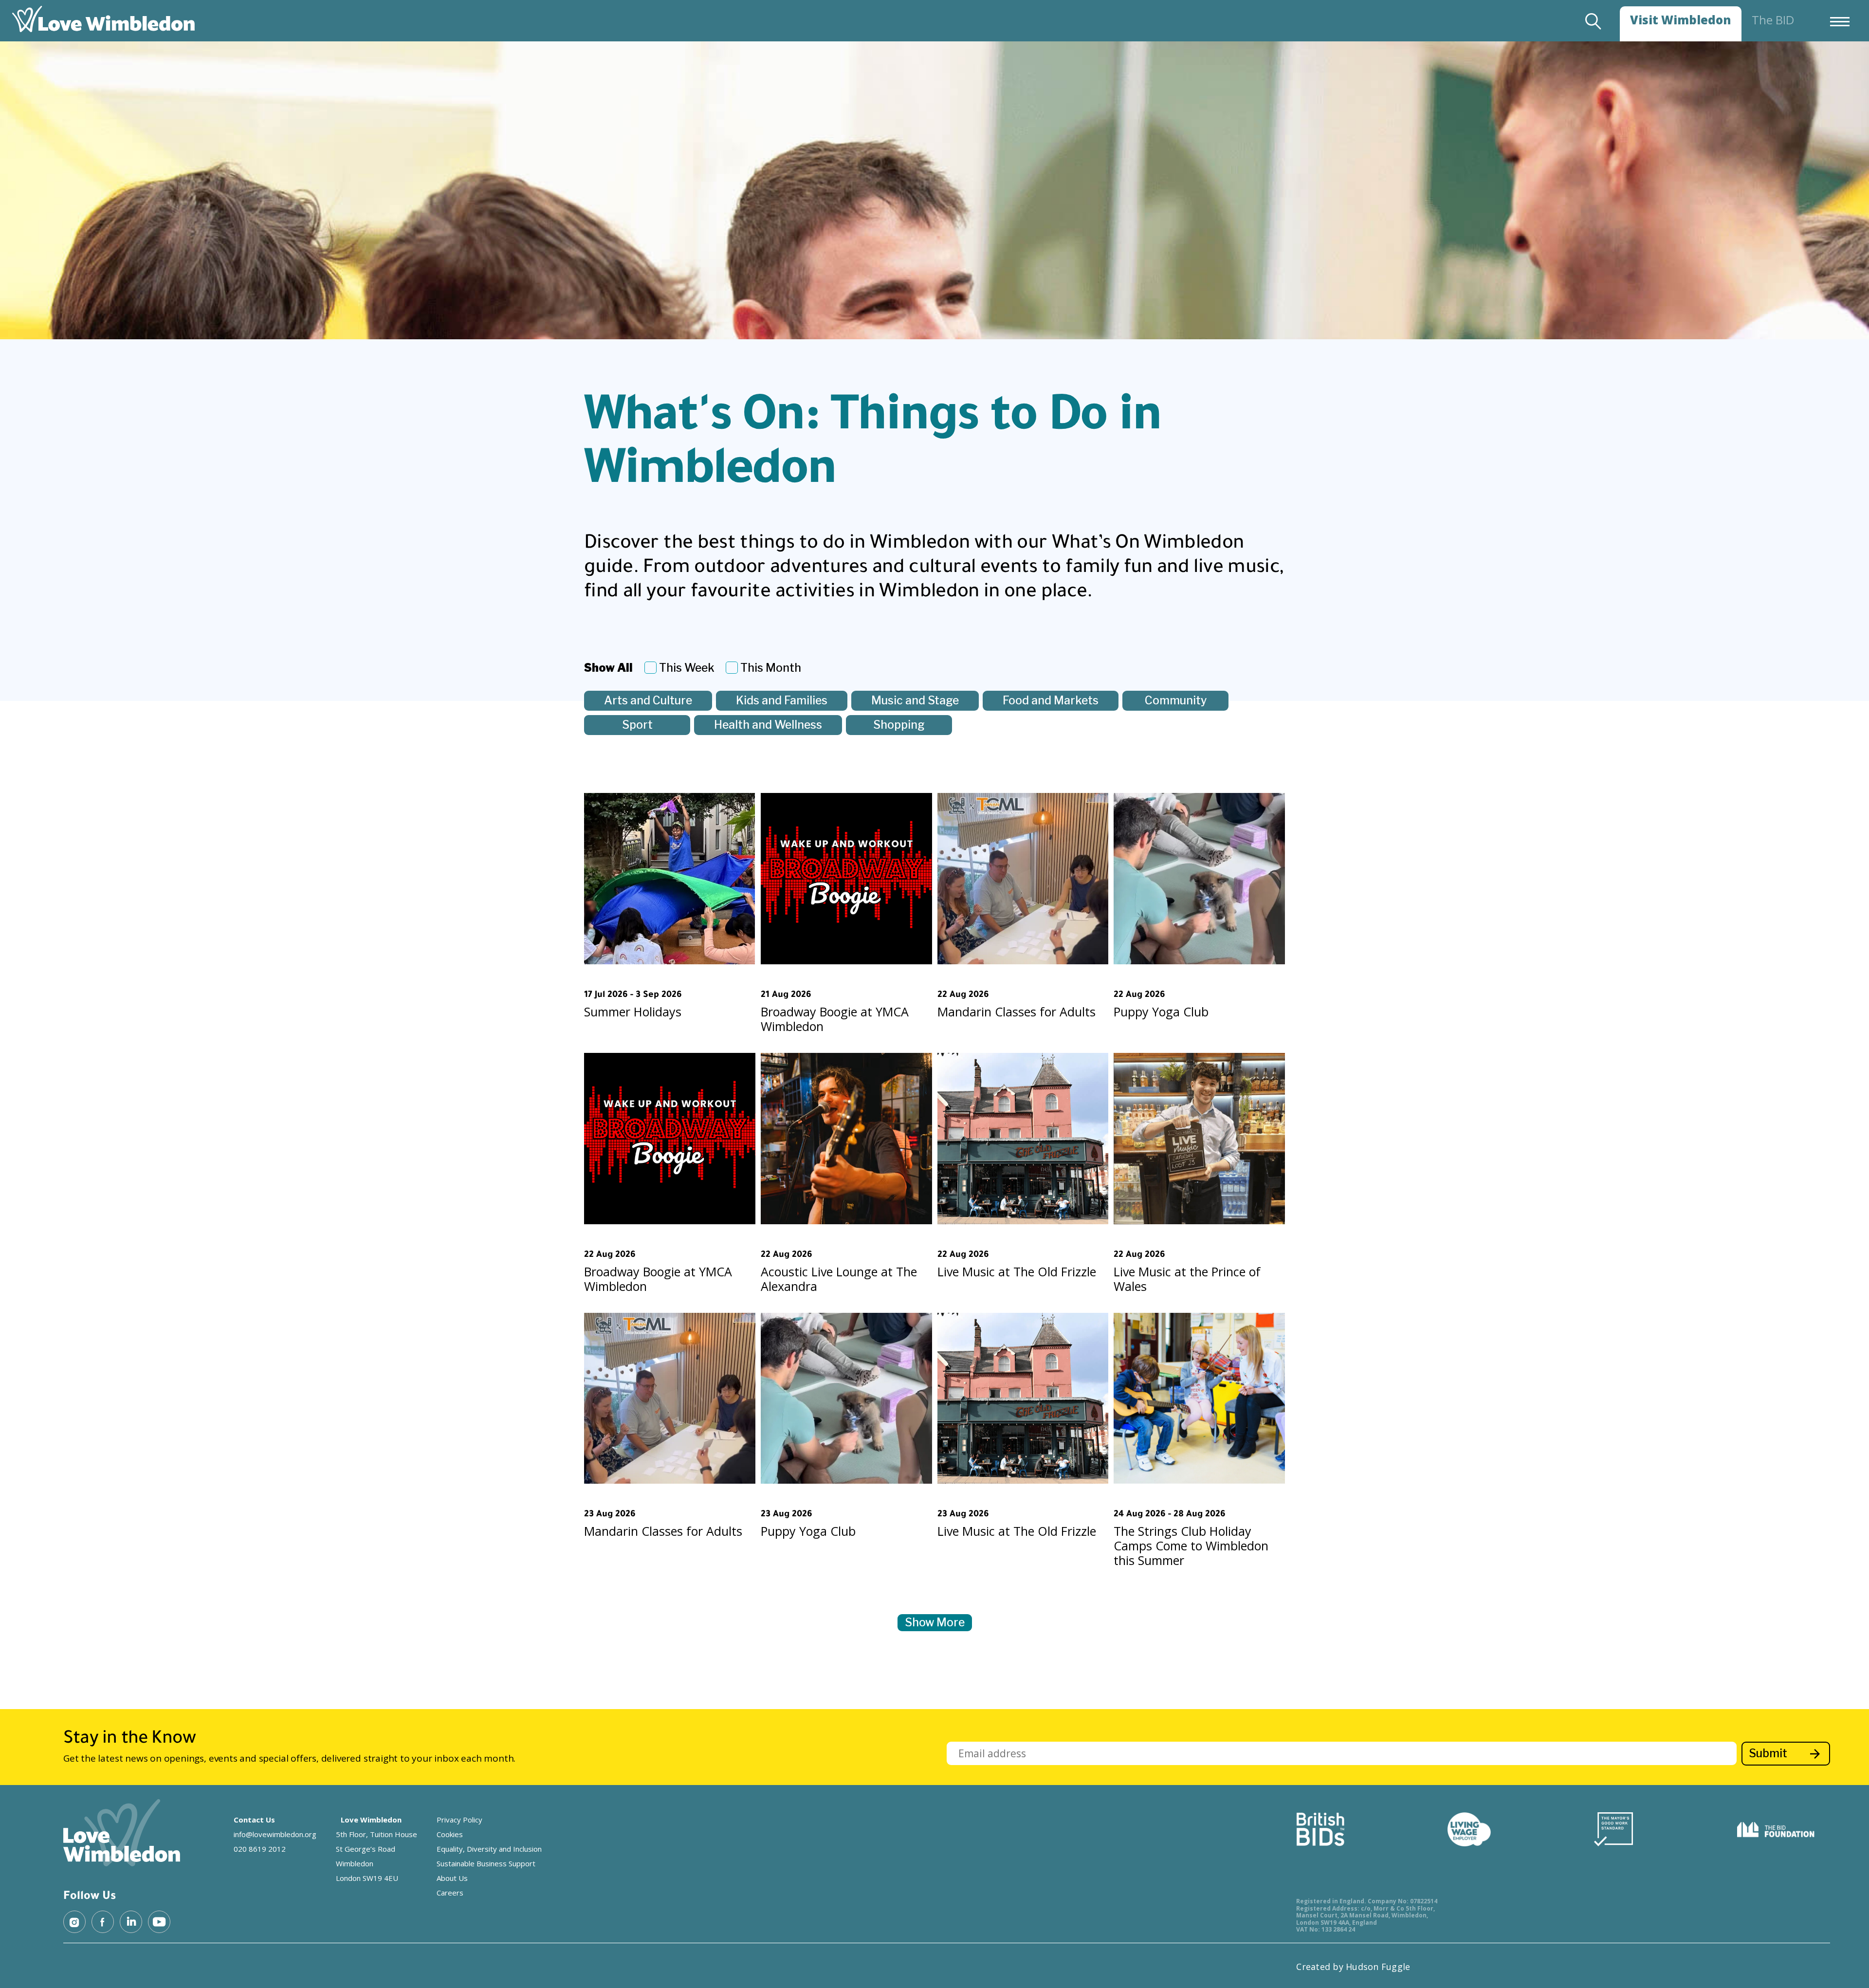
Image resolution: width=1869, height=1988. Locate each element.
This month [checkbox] (771, 668)
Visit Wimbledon (1681, 20)
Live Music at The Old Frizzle (1017, 1271)
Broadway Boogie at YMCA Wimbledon (835, 1019)
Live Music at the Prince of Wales (1187, 1279)
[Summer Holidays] (670, 879)
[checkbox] (648, 701)
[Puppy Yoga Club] (1199, 879)
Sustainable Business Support (486, 1863)
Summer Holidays (633, 1012)
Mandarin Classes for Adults (1017, 1012)
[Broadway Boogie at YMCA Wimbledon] (846, 879)
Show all (608, 668)
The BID (1773, 20)
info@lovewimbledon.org (275, 1834)
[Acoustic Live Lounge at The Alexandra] (846, 1139)
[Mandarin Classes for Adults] (1023, 879)
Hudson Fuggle (1378, 1967)
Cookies (450, 1834)
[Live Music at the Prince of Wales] (1199, 1139)
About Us (452, 1878)
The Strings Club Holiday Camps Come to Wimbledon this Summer (1191, 1546)
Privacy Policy (459, 1820)
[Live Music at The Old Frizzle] (1023, 1139)
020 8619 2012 (260, 1849)
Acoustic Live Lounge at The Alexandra (839, 1279)
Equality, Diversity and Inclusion (489, 1849)
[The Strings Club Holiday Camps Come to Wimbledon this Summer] (1199, 1399)
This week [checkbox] (687, 668)
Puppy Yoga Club (1161, 1012)
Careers (450, 1893)
